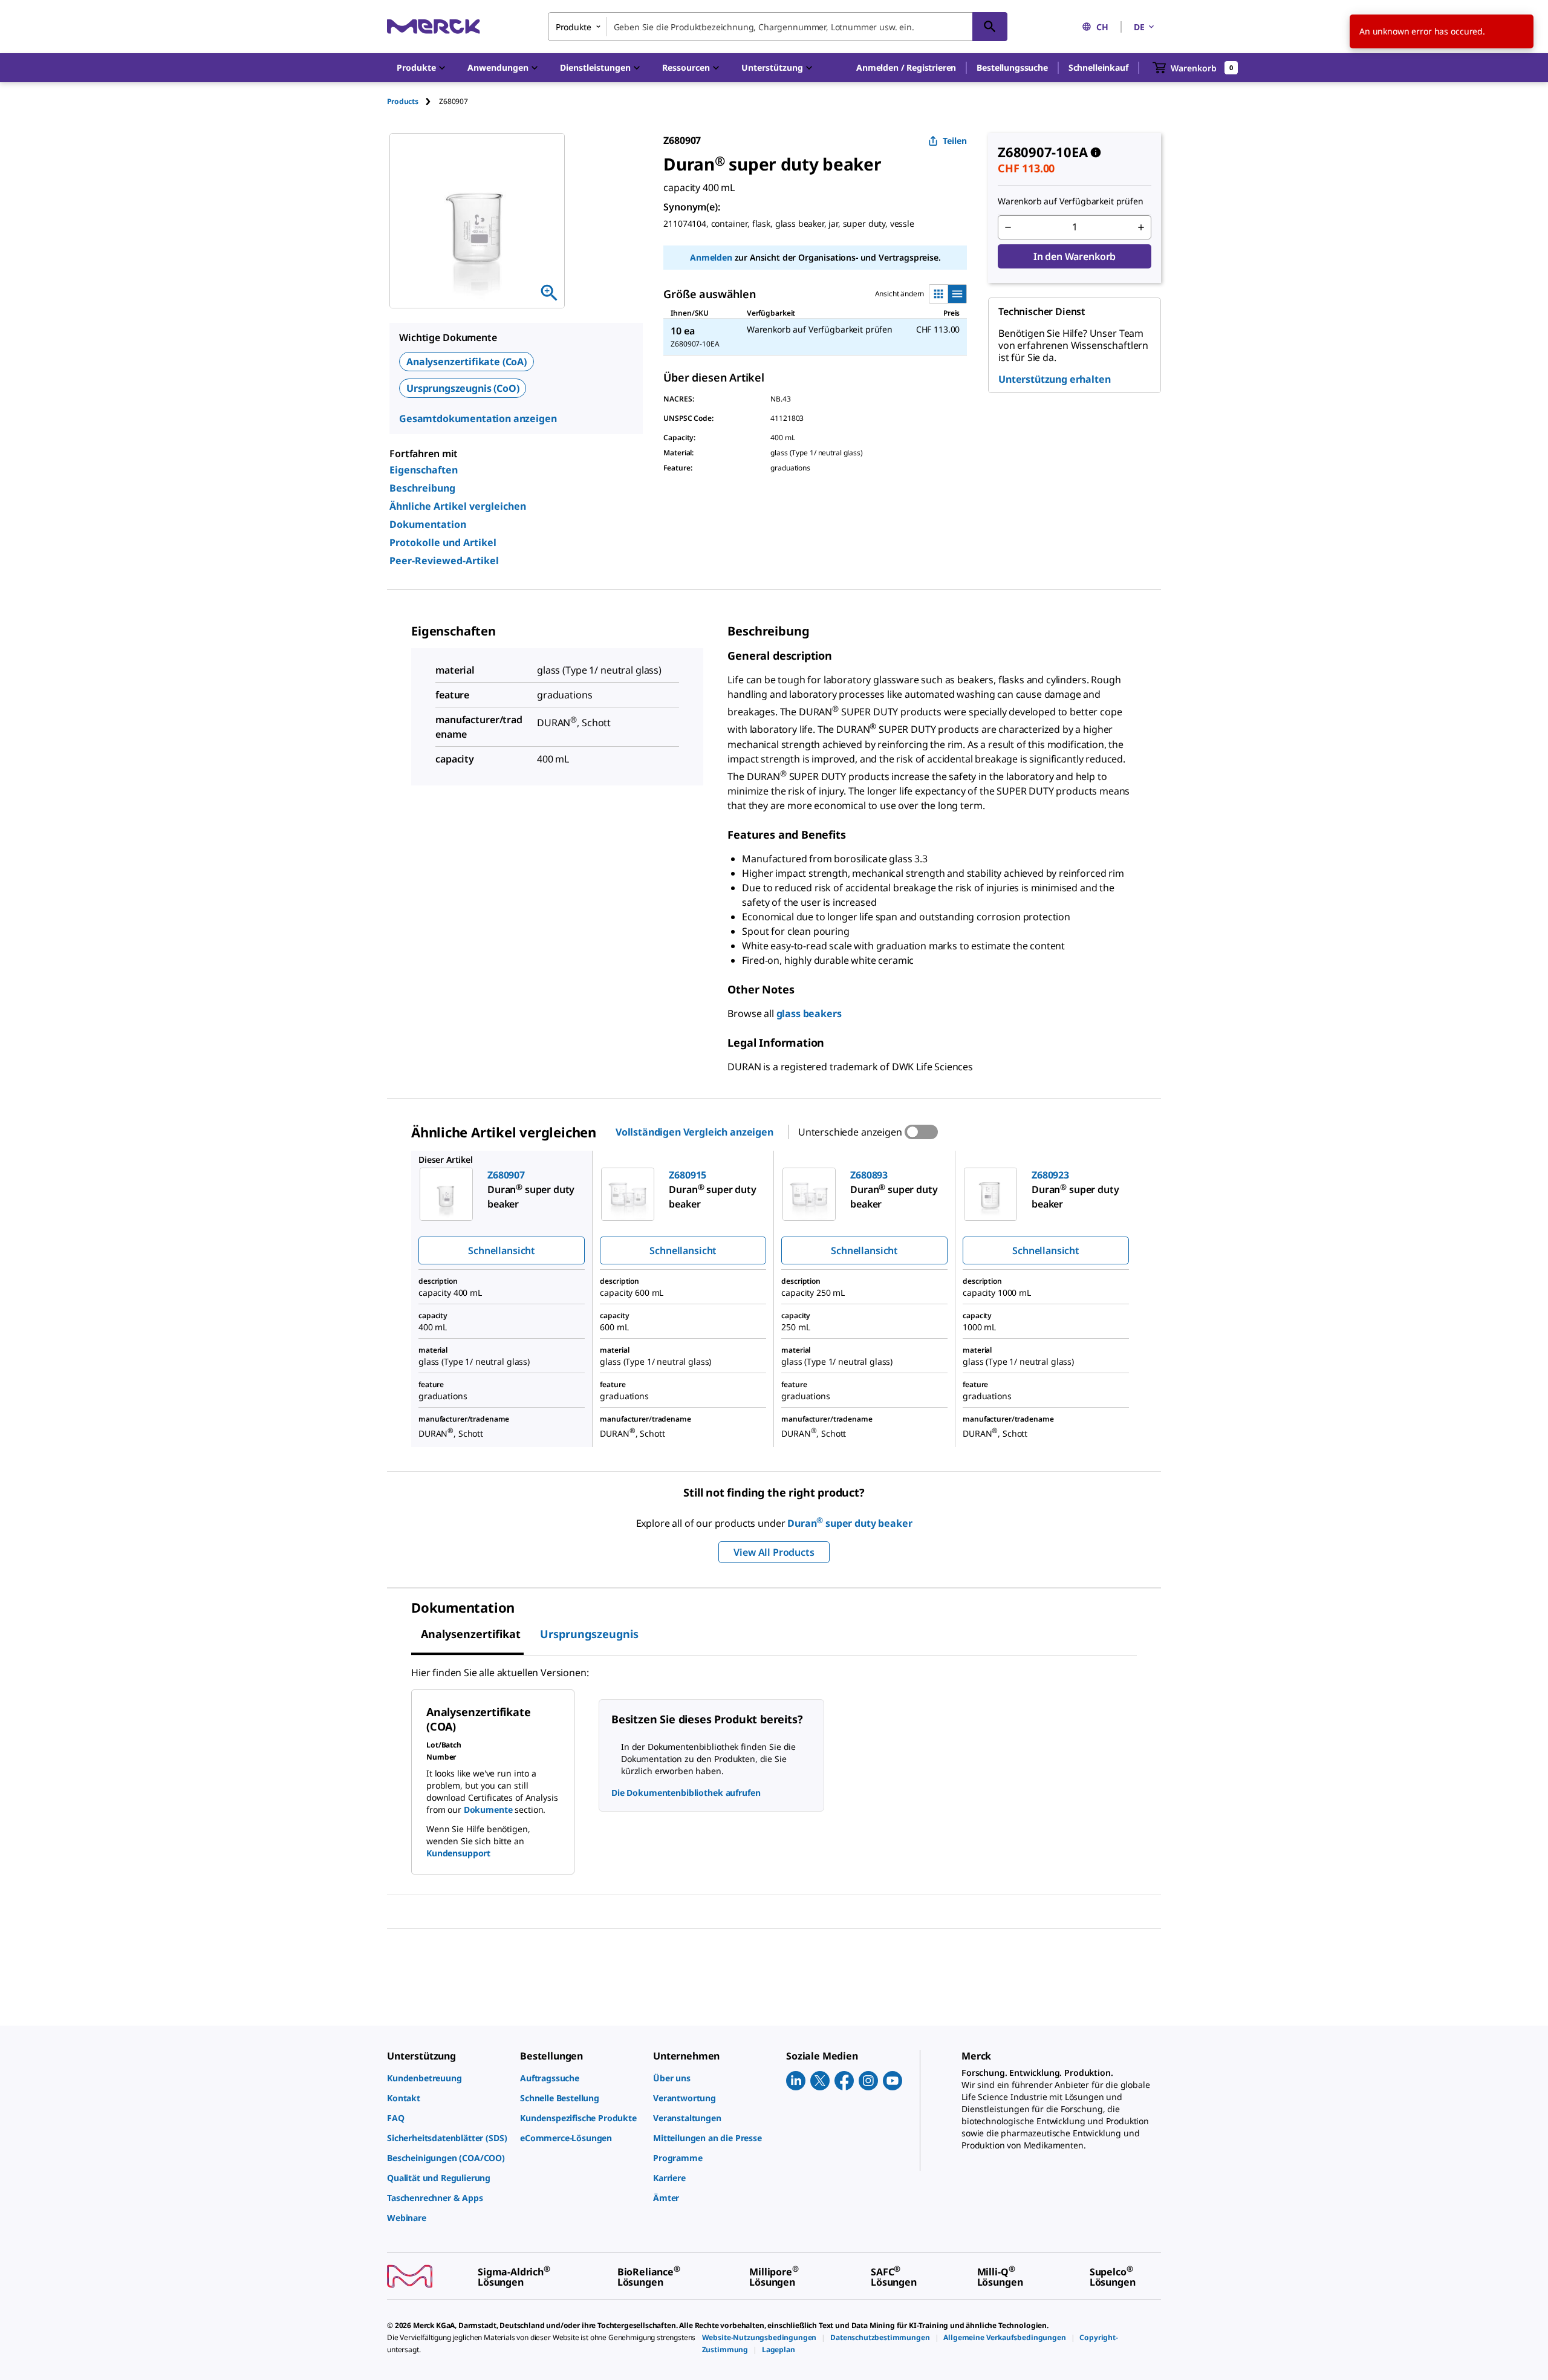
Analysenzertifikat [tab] (471, 1634)
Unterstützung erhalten (1054, 379)
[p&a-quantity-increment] (1141, 227)
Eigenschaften (424, 470)
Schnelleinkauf (1098, 67)
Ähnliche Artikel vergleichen (458, 506)
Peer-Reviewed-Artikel (444, 561)
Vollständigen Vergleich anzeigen (694, 1132)
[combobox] (778, 27)
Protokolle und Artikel (443, 542)
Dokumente (488, 1809)
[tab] (413, 101)
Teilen (955, 141)
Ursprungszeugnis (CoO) (463, 388)
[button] (906, 68)
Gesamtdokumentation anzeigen (478, 418)
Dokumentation (428, 524)
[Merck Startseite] (434, 26)
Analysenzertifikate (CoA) (467, 362)
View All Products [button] (774, 1552)
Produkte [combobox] (574, 27)
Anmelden (711, 257)
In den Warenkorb (1075, 256)
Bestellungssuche (1012, 67)
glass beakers (809, 1013)
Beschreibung (422, 488)
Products (403, 101)
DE (1139, 27)
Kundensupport (458, 1853)
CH (1102, 27)
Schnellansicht (502, 1250)
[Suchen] (990, 27)
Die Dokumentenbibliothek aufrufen (686, 1793)
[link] (447, 2078)
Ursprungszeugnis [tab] (589, 1634)
